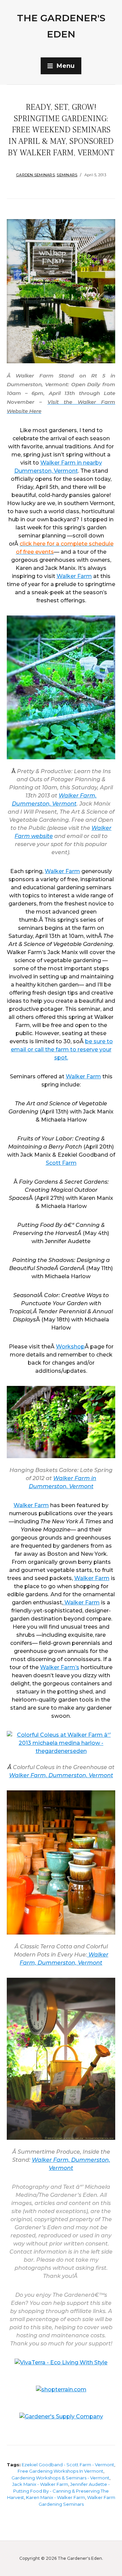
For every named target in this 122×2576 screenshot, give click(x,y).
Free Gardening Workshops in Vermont (60, 2471)
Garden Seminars (35, 175)
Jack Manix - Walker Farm (40, 2484)
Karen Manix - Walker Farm (56, 2497)
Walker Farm (74, 576)
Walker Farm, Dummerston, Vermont (61, 1775)
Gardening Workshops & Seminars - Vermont (60, 2478)
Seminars (67, 175)
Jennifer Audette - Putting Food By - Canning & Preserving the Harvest (59, 2491)
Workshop (70, 1347)
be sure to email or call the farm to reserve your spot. (62, 1049)
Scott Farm (61, 1163)
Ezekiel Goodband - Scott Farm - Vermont (68, 2465)
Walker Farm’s (60, 1667)
